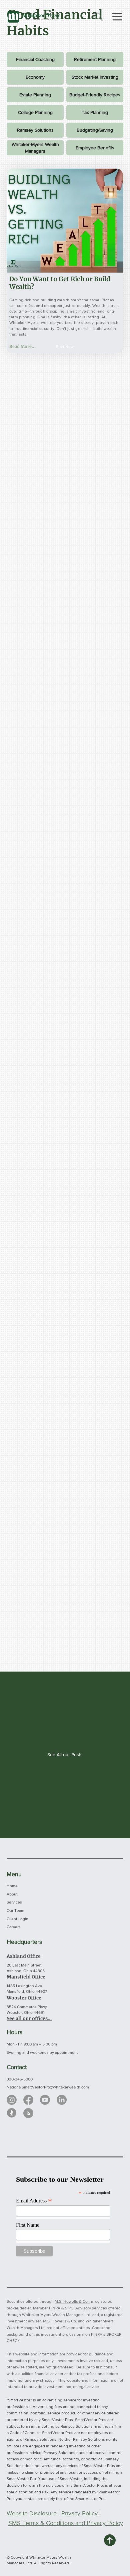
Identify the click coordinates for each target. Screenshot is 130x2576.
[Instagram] (12, 2100)
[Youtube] (45, 2100)
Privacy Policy (79, 2513)
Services (14, 1902)
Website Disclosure (32, 2513)
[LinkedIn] (62, 2100)
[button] (65, 347)
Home (12, 1886)
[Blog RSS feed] (28, 2113)
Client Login (17, 1919)
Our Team (15, 1911)
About (12, 1894)
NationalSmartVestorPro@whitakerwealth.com (48, 2087)
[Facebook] (28, 2100)
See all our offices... (29, 2018)
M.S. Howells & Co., (72, 2301)
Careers (14, 1927)
